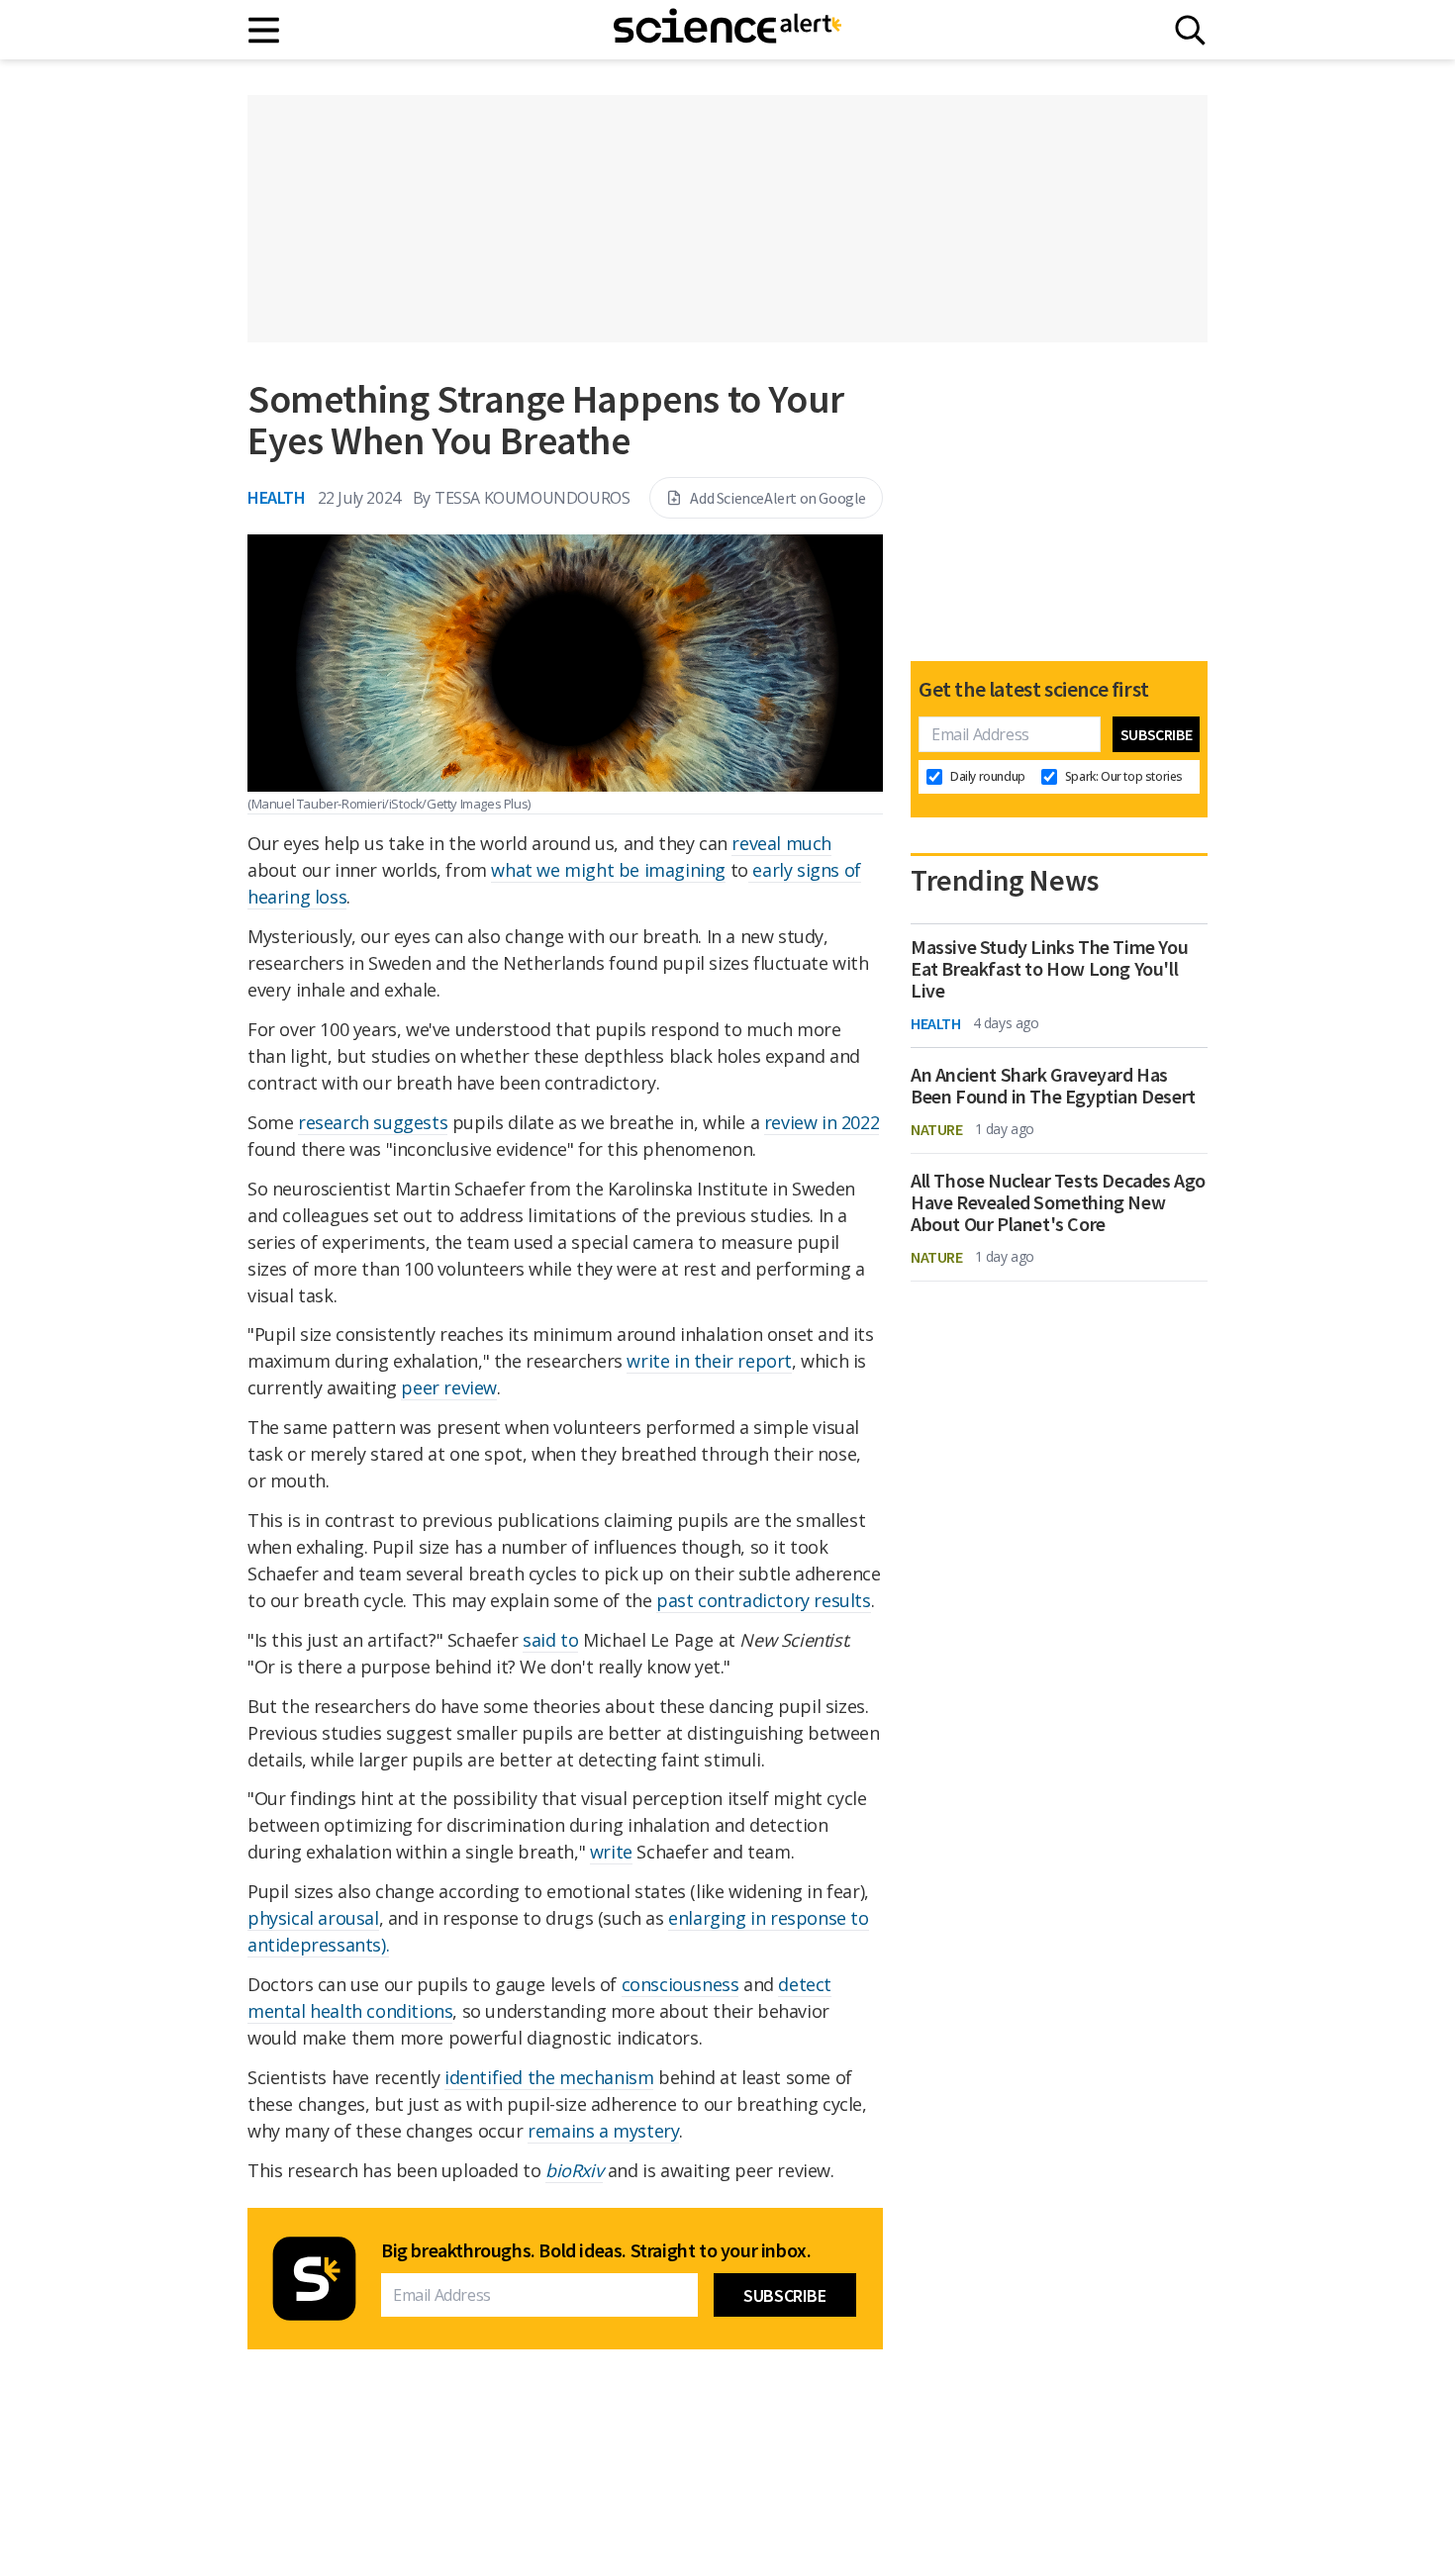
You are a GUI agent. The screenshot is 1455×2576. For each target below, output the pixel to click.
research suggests (373, 1122)
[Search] (1190, 30)
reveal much (781, 843)
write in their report (709, 1361)
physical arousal (313, 1918)
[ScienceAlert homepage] (727, 30)
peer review (449, 1387)
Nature (937, 1129)
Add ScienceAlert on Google (778, 498)
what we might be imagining (608, 870)
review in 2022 (822, 1122)
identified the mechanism (549, 2077)
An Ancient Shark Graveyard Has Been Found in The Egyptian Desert (1053, 1086)
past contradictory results (764, 1600)
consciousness (680, 1984)
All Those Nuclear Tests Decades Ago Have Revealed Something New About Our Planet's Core (1058, 1202)
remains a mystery (603, 2131)
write (611, 1852)
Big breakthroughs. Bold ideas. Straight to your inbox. (596, 2250)
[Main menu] (265, 30)
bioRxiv (574, 2170)
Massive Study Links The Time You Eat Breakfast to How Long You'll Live (1049, 969)
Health (277, 497)
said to (550, 1640)
